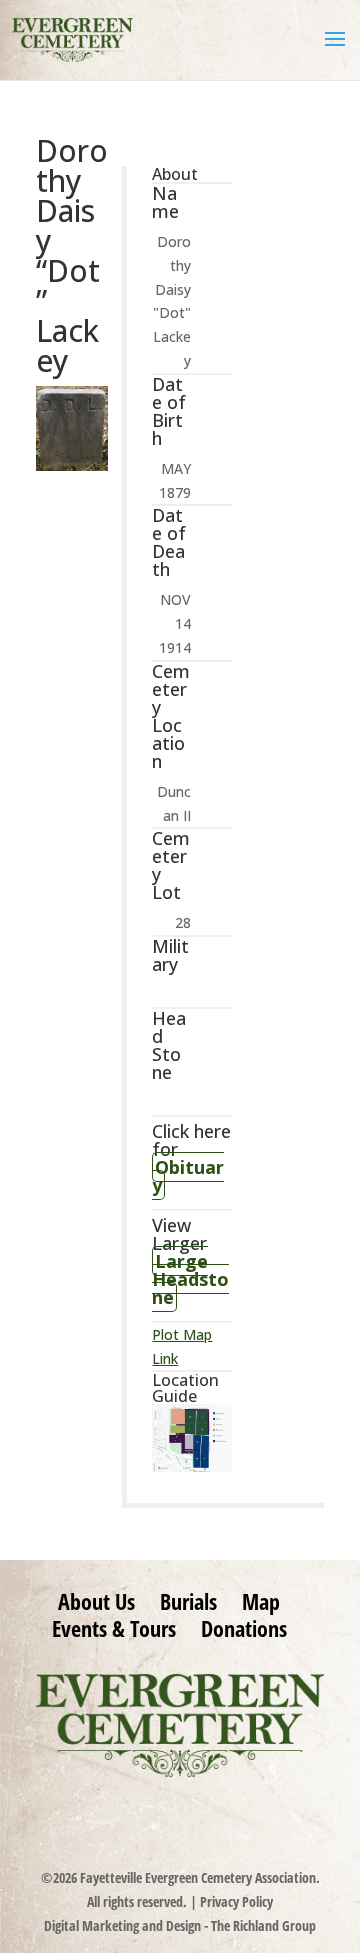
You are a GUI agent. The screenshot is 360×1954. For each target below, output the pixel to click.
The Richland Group (263, 1925)
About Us (96, 1601)
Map (261, 1601)
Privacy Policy (236, 1901)
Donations (244, 1628)
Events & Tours (114, 1628)
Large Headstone (190, 1279)
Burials (188, 1601)
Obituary (188, 1176)
